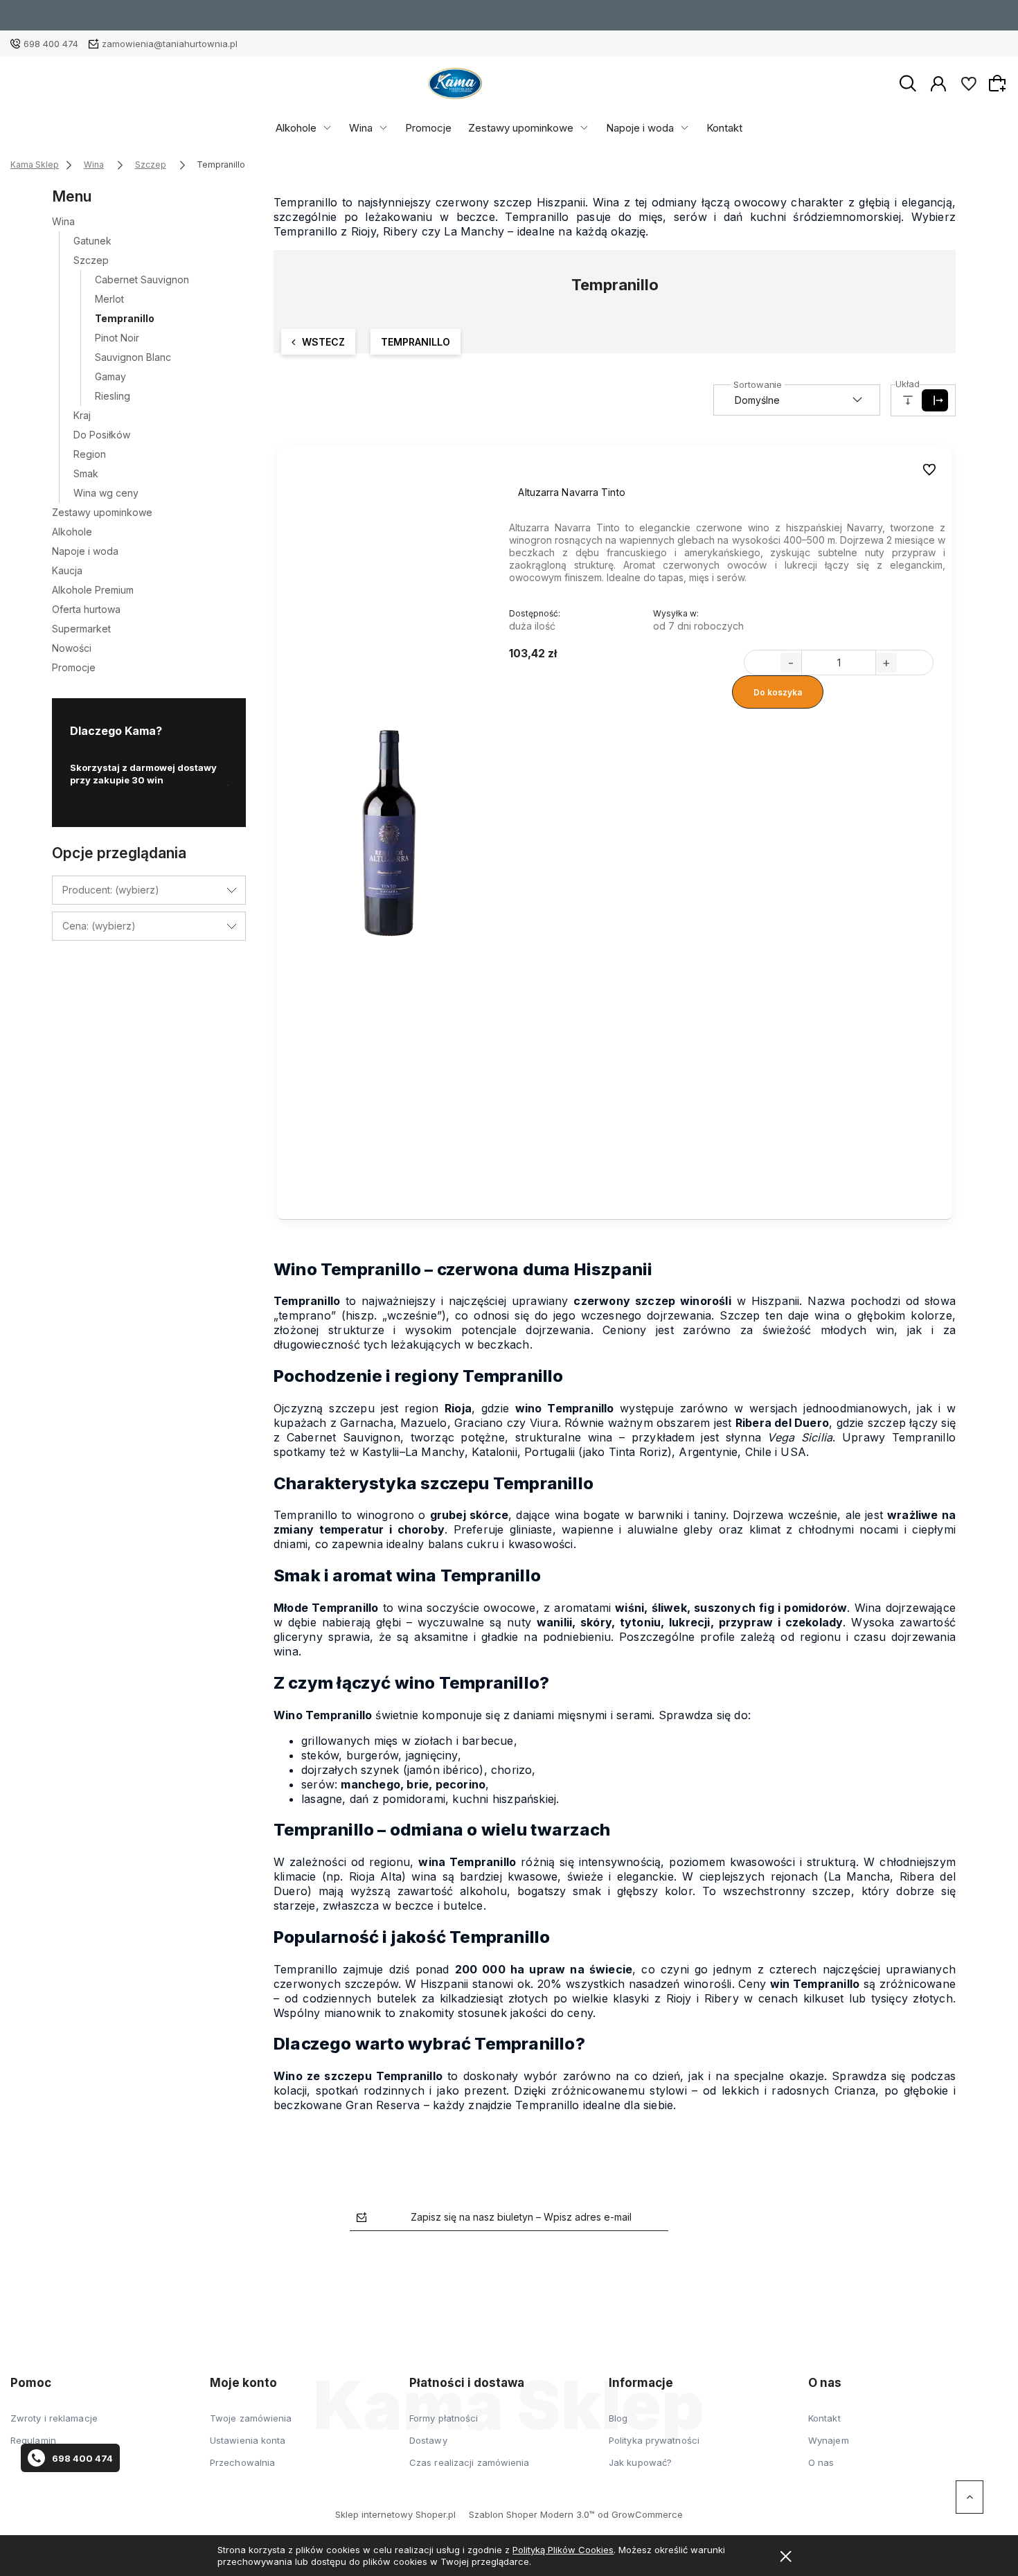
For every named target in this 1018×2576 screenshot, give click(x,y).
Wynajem (829, 2440)
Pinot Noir (117, 338)
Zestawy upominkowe (521, 128)
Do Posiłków (102, 435)
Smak (86, 473)
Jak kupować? (640, 2462)
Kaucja (67, 570)
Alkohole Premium (93, 590)
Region (90, 454)
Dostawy (428, 2440)
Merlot (109, 299)
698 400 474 (51, 44)
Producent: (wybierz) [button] (111, 890)
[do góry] (970, 2497)
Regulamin (33, 2440)
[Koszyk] (999, 83)
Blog (618, 2418)
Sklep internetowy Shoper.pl (395, 2514)
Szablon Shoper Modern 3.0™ (532, 2514)
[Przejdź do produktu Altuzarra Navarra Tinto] (390, 833)
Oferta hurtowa (86, 609)
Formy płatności (444, 2418)
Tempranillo (125, 318)
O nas (821, 2462)
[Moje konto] (938, 82)
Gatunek (92, 241)
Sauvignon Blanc (133, 357)
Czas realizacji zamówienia (470, 2462)
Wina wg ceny (106, 493)
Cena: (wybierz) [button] (99, 926)
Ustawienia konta (248, 2440)
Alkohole (296, 128)
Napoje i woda (640, 128)
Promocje (428, 128)
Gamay (110, 376)
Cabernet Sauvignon (142, 279)
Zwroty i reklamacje (54, 2418)
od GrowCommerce (640, 2514)
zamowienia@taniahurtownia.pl (170, 44)
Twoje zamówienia (251, 2418)
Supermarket (81, 629)
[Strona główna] (455, 83)
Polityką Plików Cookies (563, 2550)
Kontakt (724, 128)
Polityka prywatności (654, 2440)
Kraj (82, 415)
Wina (361, 128)
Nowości (72, 648)
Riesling (113, 396)
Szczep (91, 260)
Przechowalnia (242, 2462)
